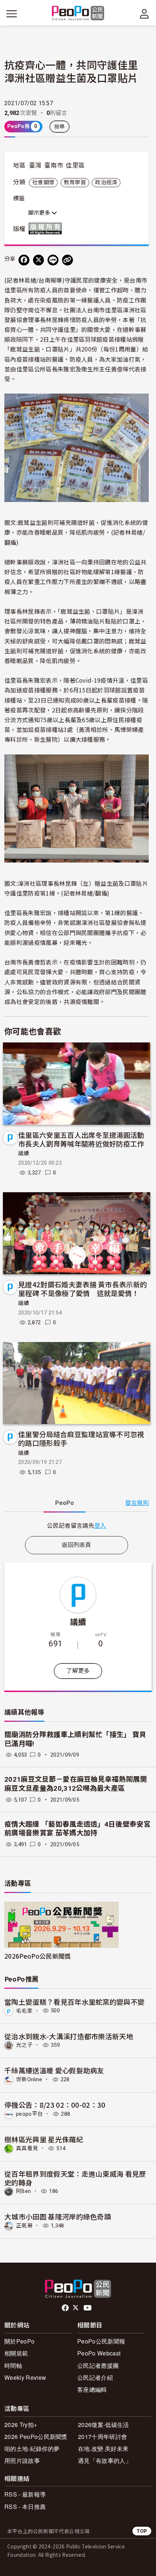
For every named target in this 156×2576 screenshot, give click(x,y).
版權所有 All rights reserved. (47, 229)
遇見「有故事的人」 (105, 2460)
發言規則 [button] (137, 1503)
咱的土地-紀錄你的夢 (32, 2449)
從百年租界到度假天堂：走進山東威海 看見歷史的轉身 (75, 2178)
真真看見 (27, 2148)
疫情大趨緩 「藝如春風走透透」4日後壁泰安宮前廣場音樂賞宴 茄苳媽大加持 (77, 1829)
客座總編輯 (92, 2389)
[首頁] (78, 14)
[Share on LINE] (53, 260)
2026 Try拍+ (21, 2425)
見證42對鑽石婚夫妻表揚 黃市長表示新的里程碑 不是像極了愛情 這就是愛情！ (83, 1289)
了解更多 (78, 1671)
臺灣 (35, 165)
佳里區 (75, 165)
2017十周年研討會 (102, 2437)
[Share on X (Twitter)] (38, 260)
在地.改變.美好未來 (103, 2449)
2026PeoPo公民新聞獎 (38, 1956)
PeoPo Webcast (99, 2353)
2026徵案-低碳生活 (104, 2425)
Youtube (88, 2308)
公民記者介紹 (95, 2377)
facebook (66, 2308)
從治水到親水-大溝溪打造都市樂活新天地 (69, 2036)
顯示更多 (40, 213)
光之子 (24, 2045)
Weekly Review (25, 2377)
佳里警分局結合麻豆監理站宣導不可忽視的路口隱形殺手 (81, 1438)
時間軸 (13, 2365)
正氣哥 (24, 2226)
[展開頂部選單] (144, 14)
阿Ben (23, 2191)
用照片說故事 (22, 2460)
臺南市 (54, 165)
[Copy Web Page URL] (67, 260)
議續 (24, 1153)
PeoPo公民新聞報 (101, 2341)
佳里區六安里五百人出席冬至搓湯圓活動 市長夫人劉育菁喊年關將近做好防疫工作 (81, 1139)
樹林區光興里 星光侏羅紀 (44, 2139)
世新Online (29, 2079)
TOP (142, 2531)
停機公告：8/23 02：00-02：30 (55, 2105)
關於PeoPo (19, 2341)
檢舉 (60, 127)
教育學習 (75, 182)
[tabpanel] (77, 1525)
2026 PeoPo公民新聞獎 (36, 2437)
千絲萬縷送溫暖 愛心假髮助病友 (54, 2070)
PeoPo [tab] (65, 1503)
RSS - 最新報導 (25, 2494)
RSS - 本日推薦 (25, 2507)
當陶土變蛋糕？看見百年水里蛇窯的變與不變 (74, 2002)
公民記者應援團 (98, 2365)
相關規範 (16, 2353)
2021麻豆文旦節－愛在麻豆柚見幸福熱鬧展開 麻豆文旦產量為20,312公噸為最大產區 (76, 1784)
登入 (100, 1525)
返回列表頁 (77, 1545)
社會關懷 (43, 182)
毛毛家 (24, 2011)
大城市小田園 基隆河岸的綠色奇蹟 (58, 2216)
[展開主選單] (12, 14)
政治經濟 (106, 182)
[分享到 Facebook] (24, 260)
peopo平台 (29, 2114)
